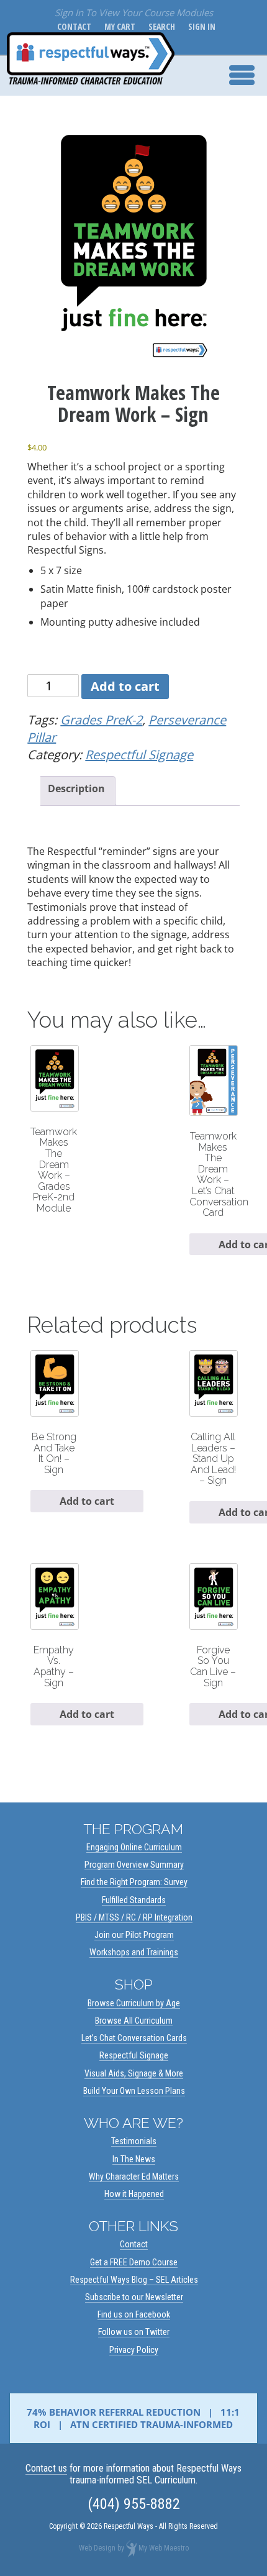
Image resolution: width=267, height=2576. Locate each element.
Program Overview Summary (134, 1865)
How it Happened (134, 2194)
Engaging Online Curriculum (134, 1847)
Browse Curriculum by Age (134, 2003)
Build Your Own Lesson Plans (134, 2091)
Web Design (97, 2548)
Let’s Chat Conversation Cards (134, 2038)
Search (159, 26)
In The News (134, 2159)
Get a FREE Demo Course (134, 2262)
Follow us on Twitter (134, 2332)
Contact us (46, 2468)
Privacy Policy (134, 2350)
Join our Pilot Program (134, 1935)
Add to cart (125, 686)
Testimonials (134, 2141)
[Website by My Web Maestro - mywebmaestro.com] (131, 2548)
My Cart (117, 26)
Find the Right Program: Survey (134, 1882)
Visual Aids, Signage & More (134, 2073)
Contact (72, 26)
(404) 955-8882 (134, 2504)
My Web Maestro (164, 2548)
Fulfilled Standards (134, 1900)
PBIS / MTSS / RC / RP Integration (134, 1917)
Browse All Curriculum (134, 2021)
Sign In (199, 26)
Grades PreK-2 (101, 720)
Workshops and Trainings (134, 1952)
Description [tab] (76, 788)
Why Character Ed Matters (134, 2176)
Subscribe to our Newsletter (134, 2297)
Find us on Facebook (134, 2314)
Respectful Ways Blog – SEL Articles (134, 2280)
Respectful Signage (139, 755)
